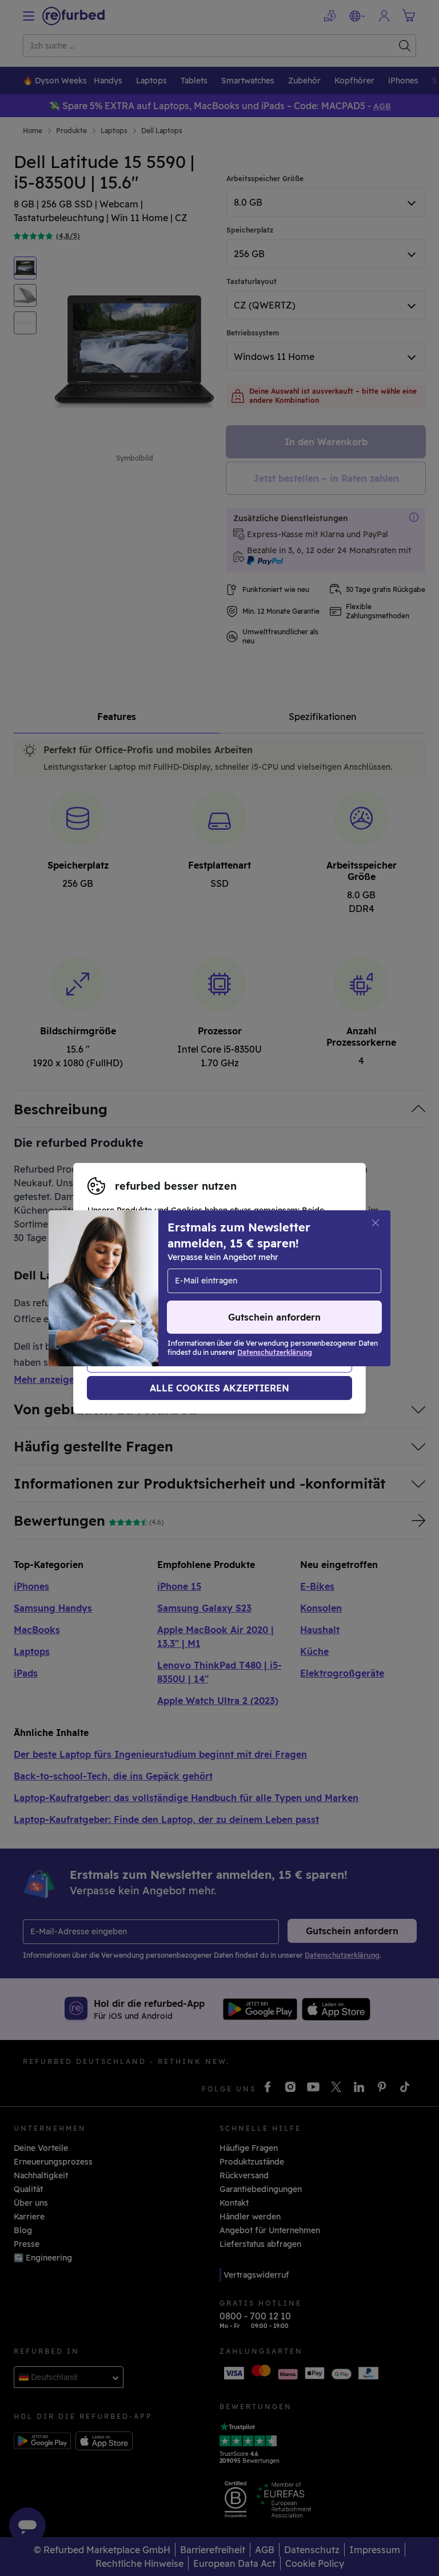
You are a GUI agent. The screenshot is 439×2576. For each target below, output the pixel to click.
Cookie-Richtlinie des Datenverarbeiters (167, 1306)
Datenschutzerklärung (132, 1294)
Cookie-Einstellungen (130, 1282)
